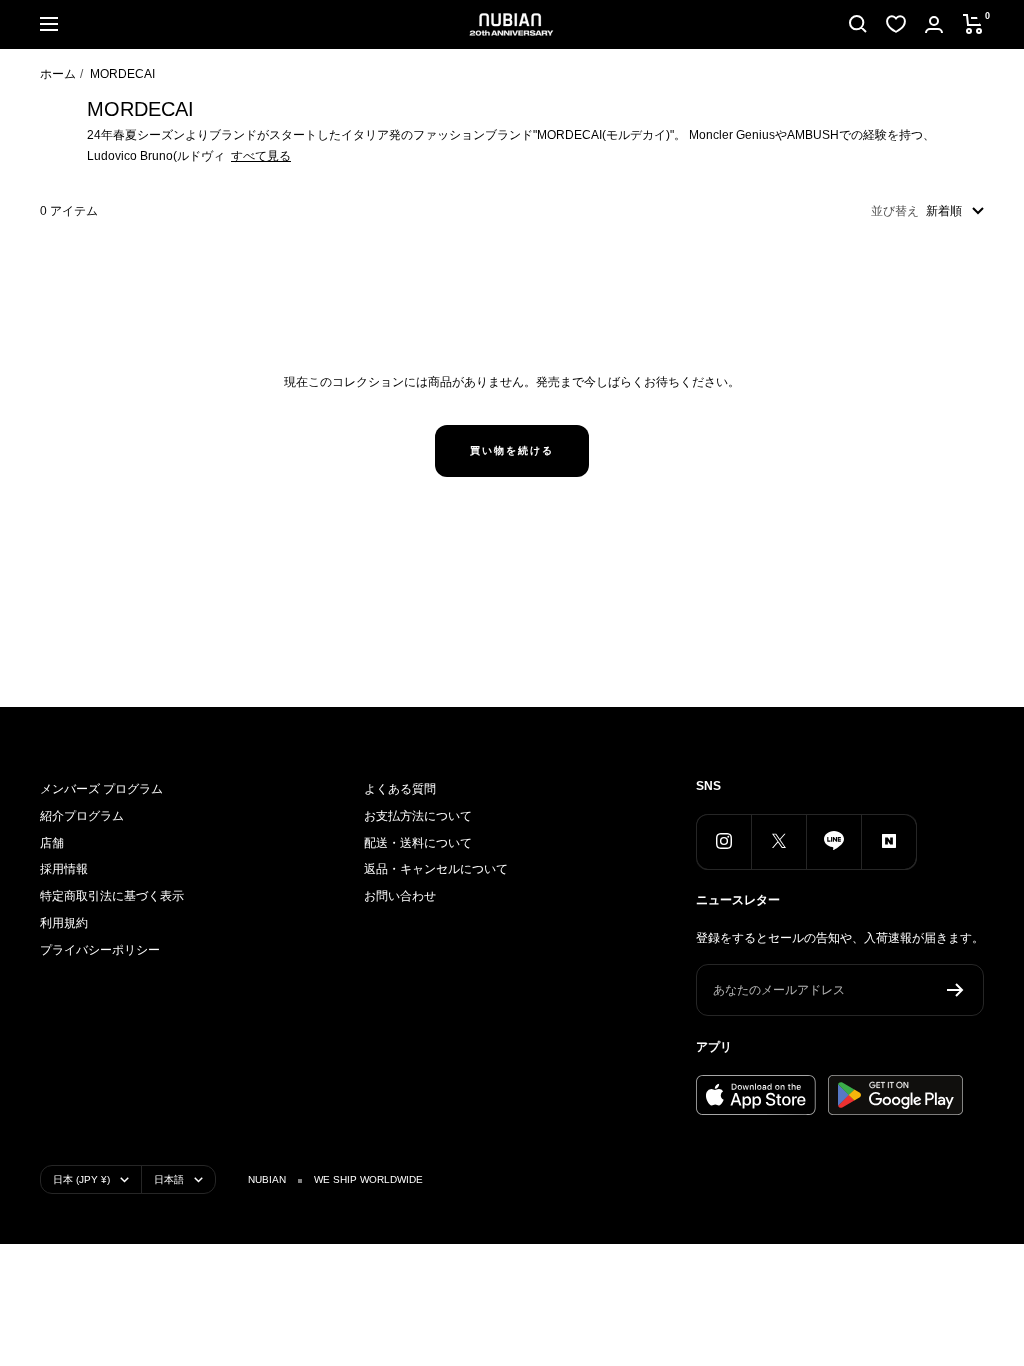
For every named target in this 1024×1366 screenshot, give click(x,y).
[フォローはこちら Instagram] (723, 841)
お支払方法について (418, 816)
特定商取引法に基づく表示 (112, 896)
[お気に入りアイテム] (896, 24)
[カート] (973, 24)
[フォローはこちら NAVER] (888, 841)
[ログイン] (934, 24)
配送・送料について (418, 843)
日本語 (169, 1179)
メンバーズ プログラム (101, 789)
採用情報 (64, 869)
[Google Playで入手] (895, 1095)
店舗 (52, 843)
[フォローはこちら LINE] (833, 841)
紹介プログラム (82, 816)
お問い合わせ (400, 896)
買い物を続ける (512, 450)
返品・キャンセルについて (436, 869)
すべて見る (261, 156)
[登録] (955, 990)
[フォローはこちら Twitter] (778, 841)
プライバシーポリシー (100, 950)
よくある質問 (400, 789)
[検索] (858, 24)
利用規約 (64, 923)
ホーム (58, 74)
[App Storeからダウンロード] (756, 1095)
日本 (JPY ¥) (81, 1179)
